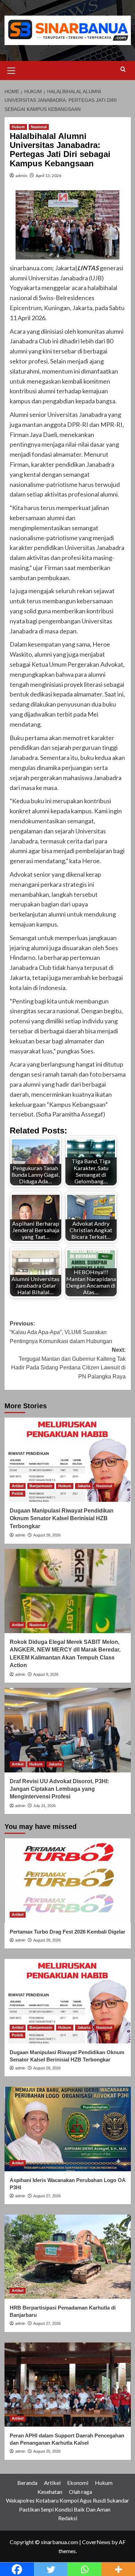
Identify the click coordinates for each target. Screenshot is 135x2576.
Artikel (18, 1486)
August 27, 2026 (47, 2196)
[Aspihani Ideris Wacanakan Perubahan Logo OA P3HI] (68, 2129)
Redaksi (68, 2518)
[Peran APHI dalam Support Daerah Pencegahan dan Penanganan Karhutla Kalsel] (68, 2385)
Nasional (39, 127)
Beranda (27, 2483)
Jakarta (84, 1486)
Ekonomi (78, 2483)
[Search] (123, 69)
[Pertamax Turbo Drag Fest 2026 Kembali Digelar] (68, 1880)
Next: (68, 1363)
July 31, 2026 (44, 1806)
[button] (11, 70)
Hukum (18, 127)
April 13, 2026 (48, 176)
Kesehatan (50, 2492)
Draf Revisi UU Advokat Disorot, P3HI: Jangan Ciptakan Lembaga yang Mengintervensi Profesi (59, 1789)
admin (21, 176)
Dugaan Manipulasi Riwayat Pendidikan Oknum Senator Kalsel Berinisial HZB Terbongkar (62, 1518)
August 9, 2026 (46, 1674)
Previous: (61, 1332)
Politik (17, 1493)
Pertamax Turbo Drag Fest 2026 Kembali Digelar (67, 1932)
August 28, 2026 (47, 1535)
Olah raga (80, 2492)
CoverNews (96, 2542)
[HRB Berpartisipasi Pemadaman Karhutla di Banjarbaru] (68, 2257)
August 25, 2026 (47, 2451)
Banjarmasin (41, 1486)
